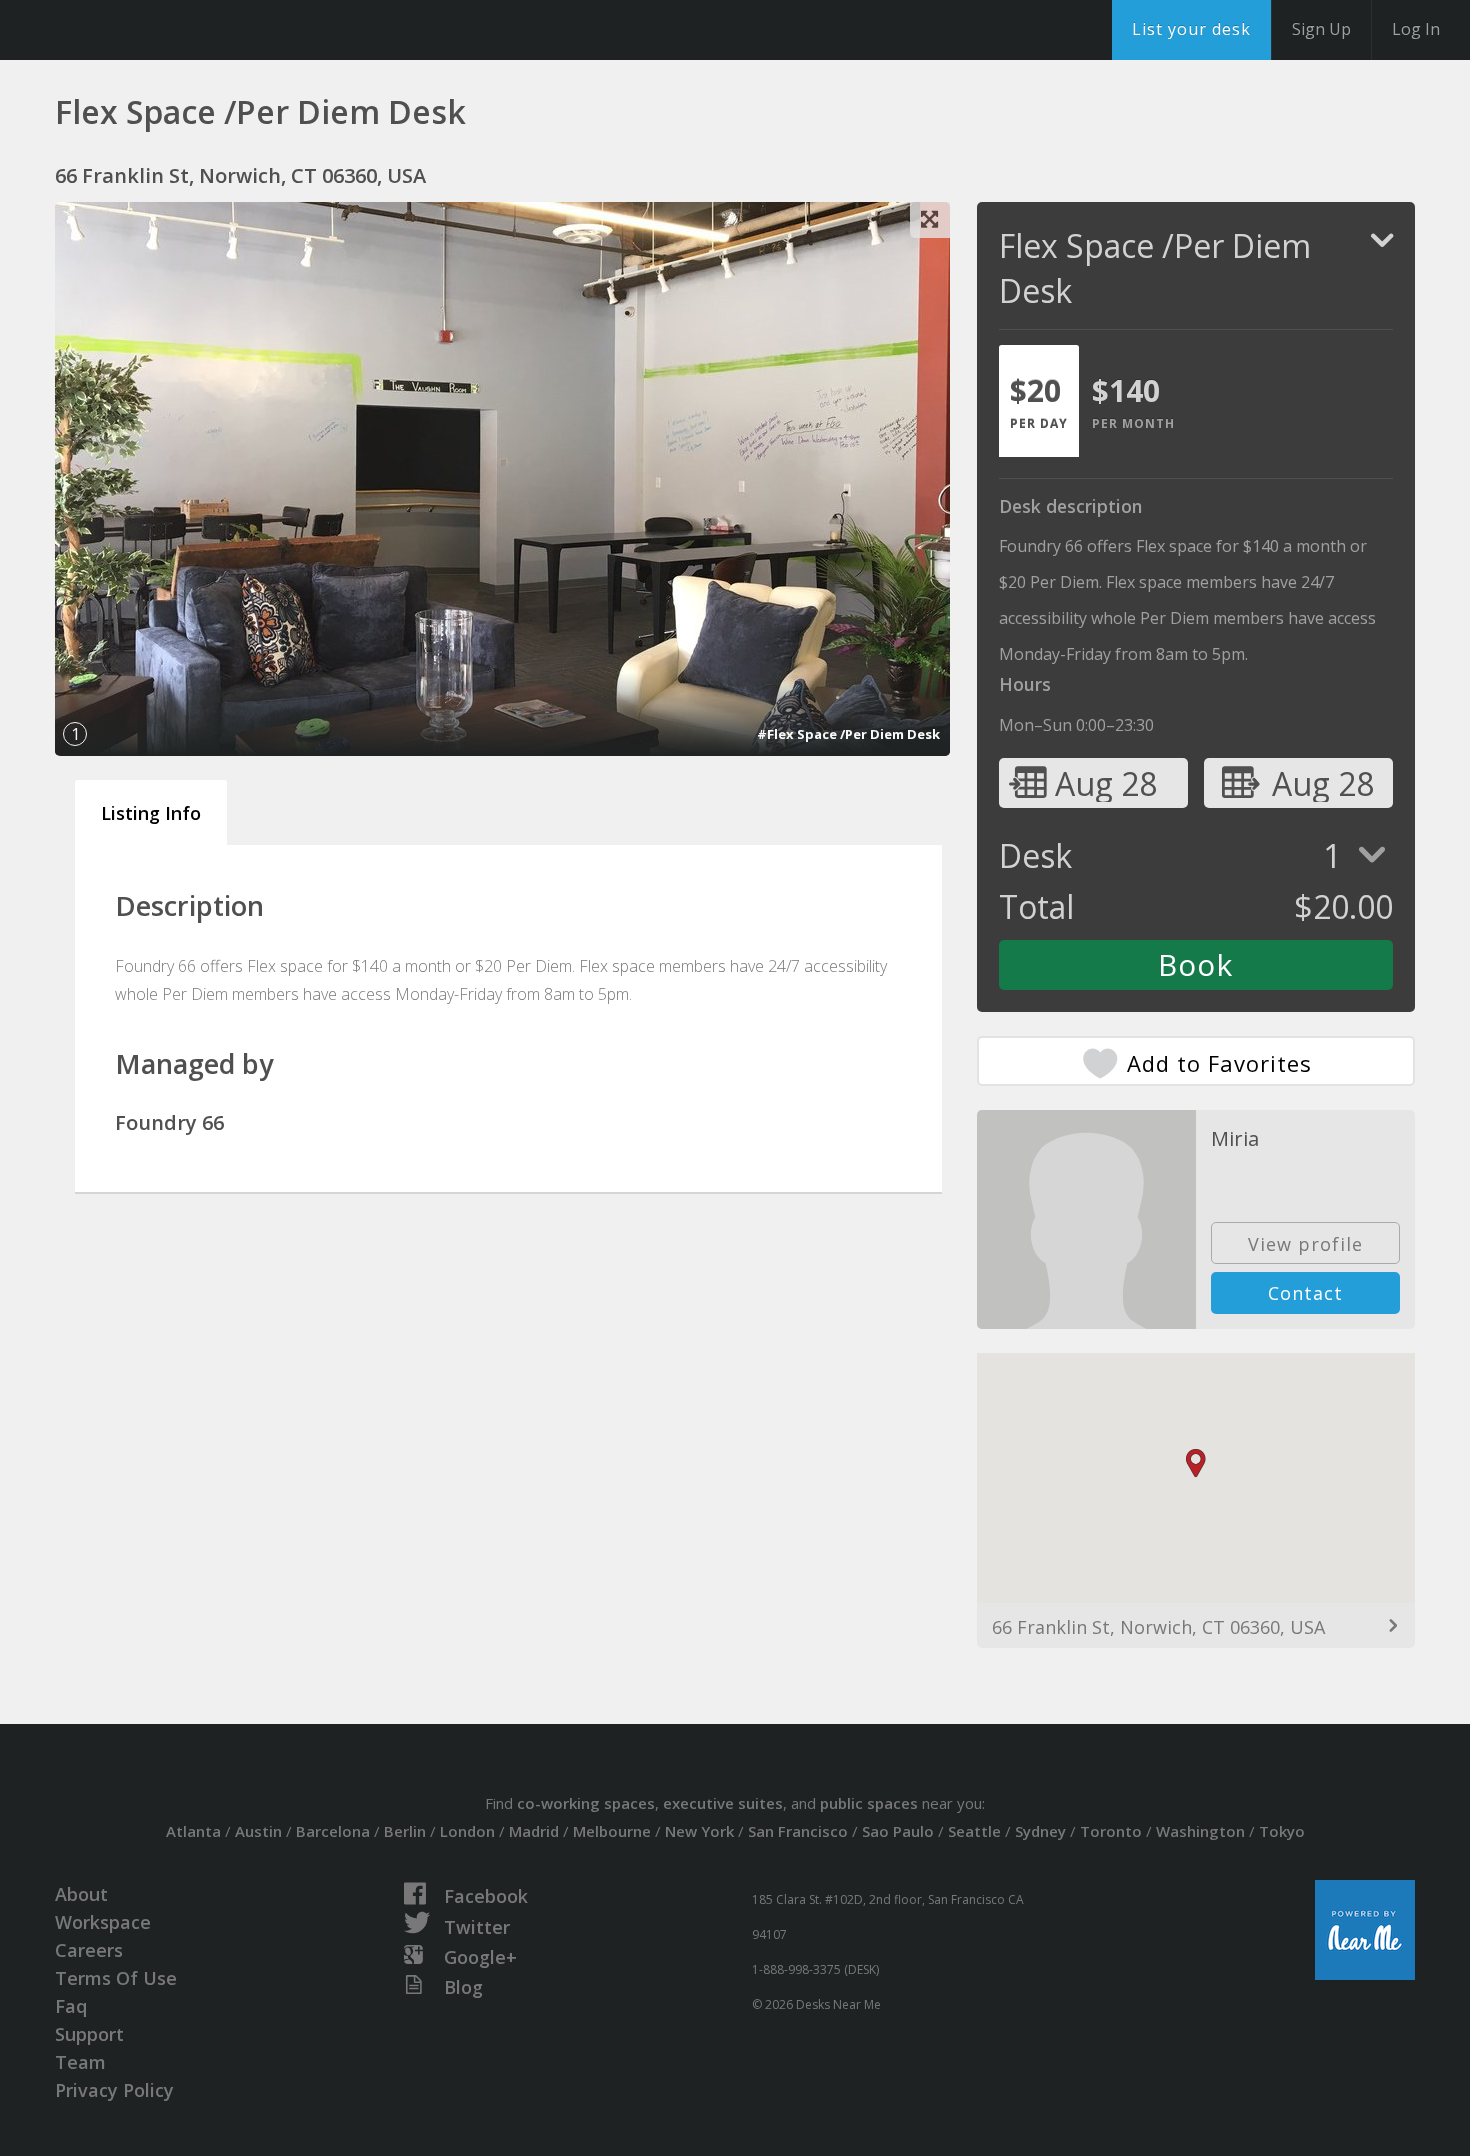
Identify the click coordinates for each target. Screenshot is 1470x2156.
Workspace (103, 1922)
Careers (89, 1950)
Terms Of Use (116, 1978)
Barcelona (333, 1831)
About (81, 1894)
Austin (258, 1831)
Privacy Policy (114, 2090)
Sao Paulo (898, 1831)
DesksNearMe (139, 30)
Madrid (534, 1831)
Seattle (974, 1831)
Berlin (405, 1831)
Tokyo (1282, 1831)
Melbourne (612, 1831)
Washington (1200, 1831)
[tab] (1039, 401)
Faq (71, 2006)
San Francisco (798, 1831)
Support (89, 2034)
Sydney (1040, 1831)
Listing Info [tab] (151, 813)
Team (80, 2062)
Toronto (1111, 1831)
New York (699, 1831)
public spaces (869, 1803)
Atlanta (193, 1831)
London (467, 1831)
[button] (1196, 1463)
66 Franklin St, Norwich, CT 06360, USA (1158, 1627)
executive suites (723, 1803)
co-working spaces (586, 1803)
